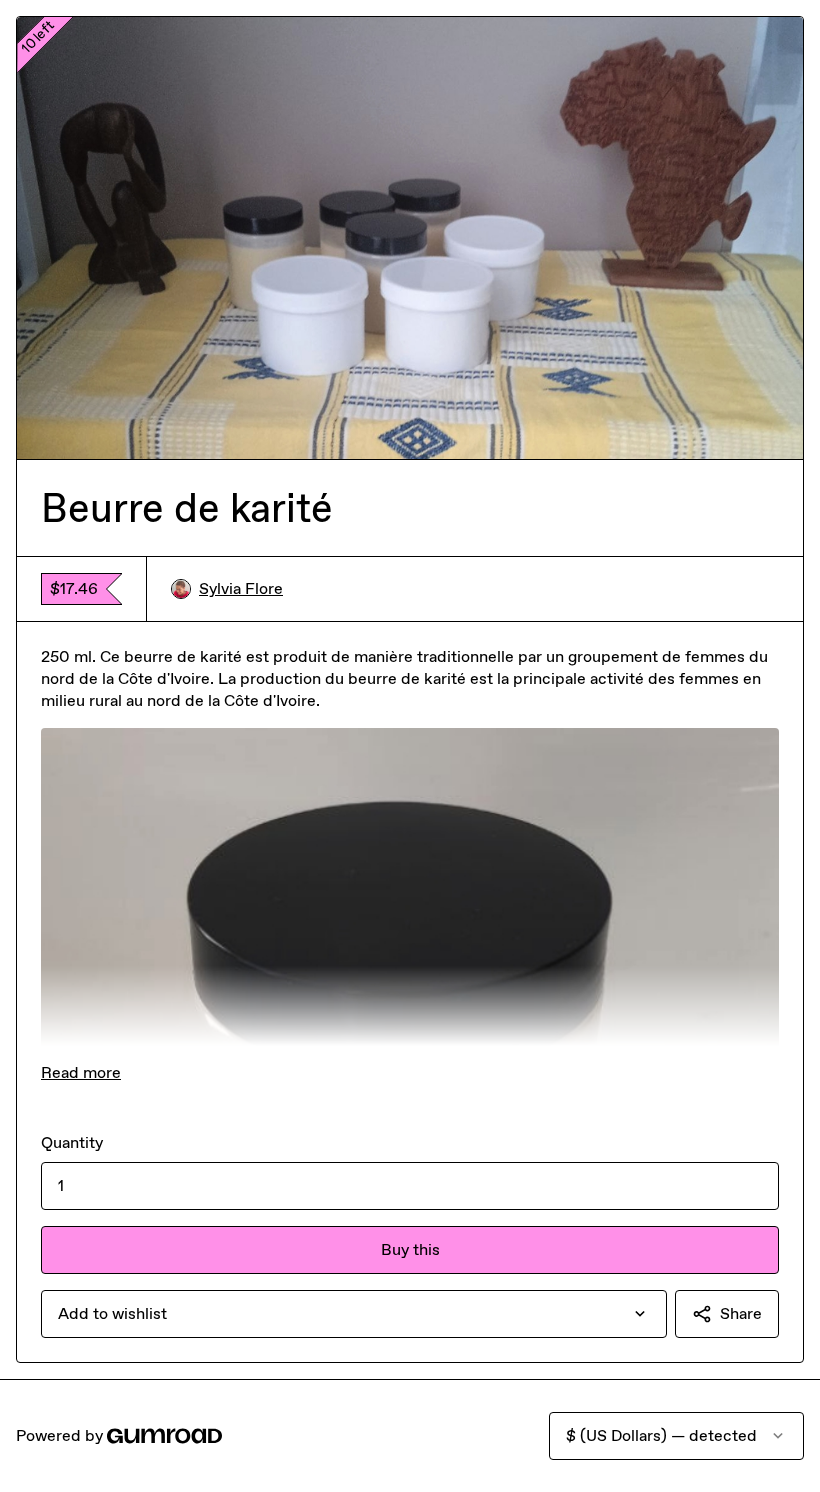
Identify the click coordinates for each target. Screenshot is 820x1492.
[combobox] (354, 1314)
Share (741, 1313)
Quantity (72, 1142)
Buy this (410, 1249)
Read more (81, 1072)
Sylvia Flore (241, 588)
